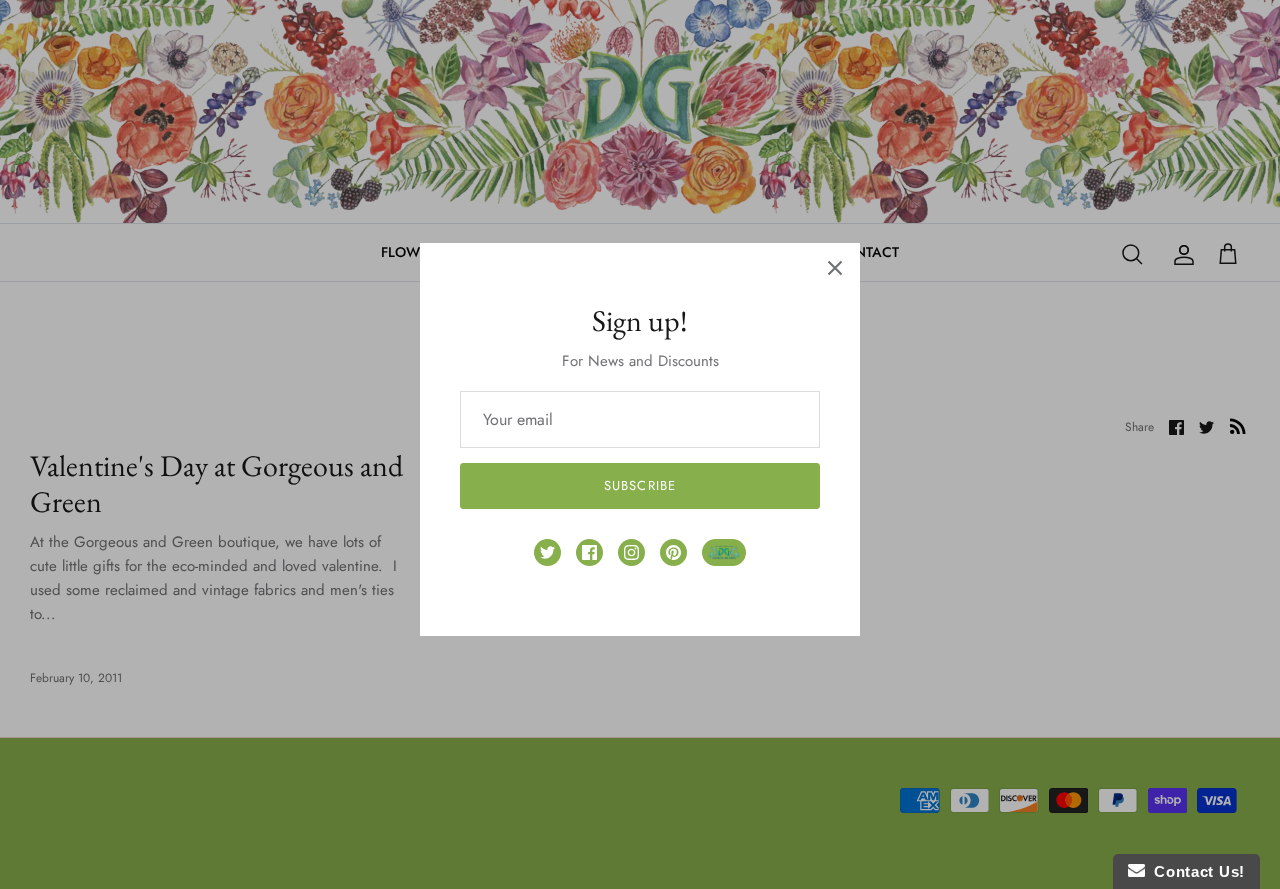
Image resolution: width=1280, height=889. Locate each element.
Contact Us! (1195, 871)
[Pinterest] (673, 552)
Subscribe (639, 485)
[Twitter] (547, 552)
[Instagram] (631, 552)
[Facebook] (589, 552)
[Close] (835, 268)
